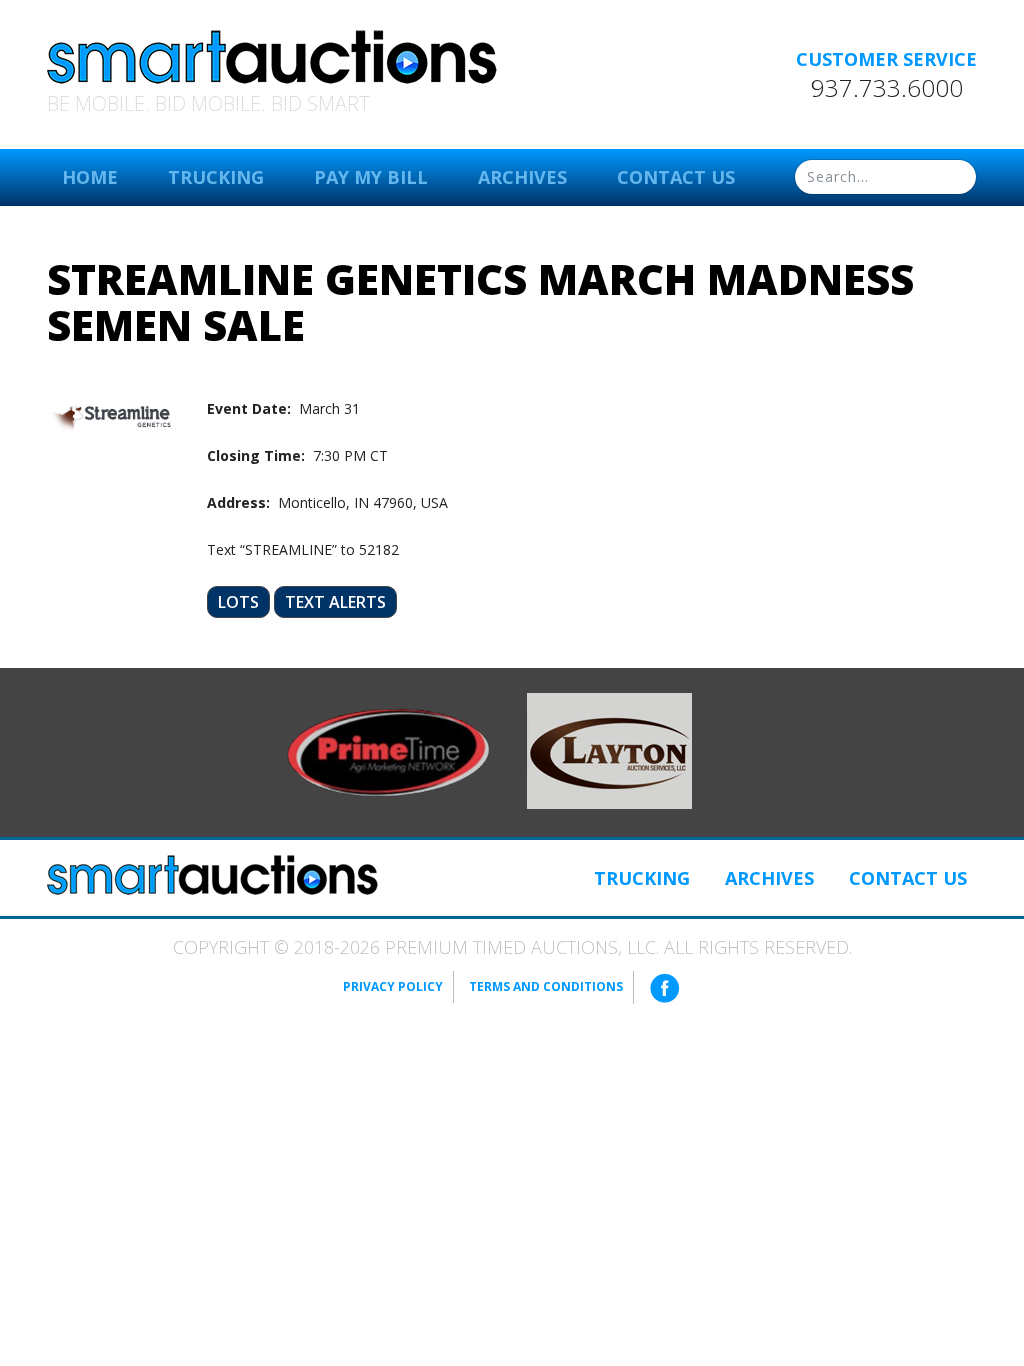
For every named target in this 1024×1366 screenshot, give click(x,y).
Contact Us (676, 177)
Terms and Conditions (546, 986)
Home (90, 177)
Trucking (216, 177)
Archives (522, 177)
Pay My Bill (371, 177)
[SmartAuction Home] (212, 875)
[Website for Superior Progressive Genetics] (609, 750)
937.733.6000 (887, 88)
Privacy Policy (393, 986)
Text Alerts (335, 602)
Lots (238, 602)
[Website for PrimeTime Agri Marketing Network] (388, 751)
